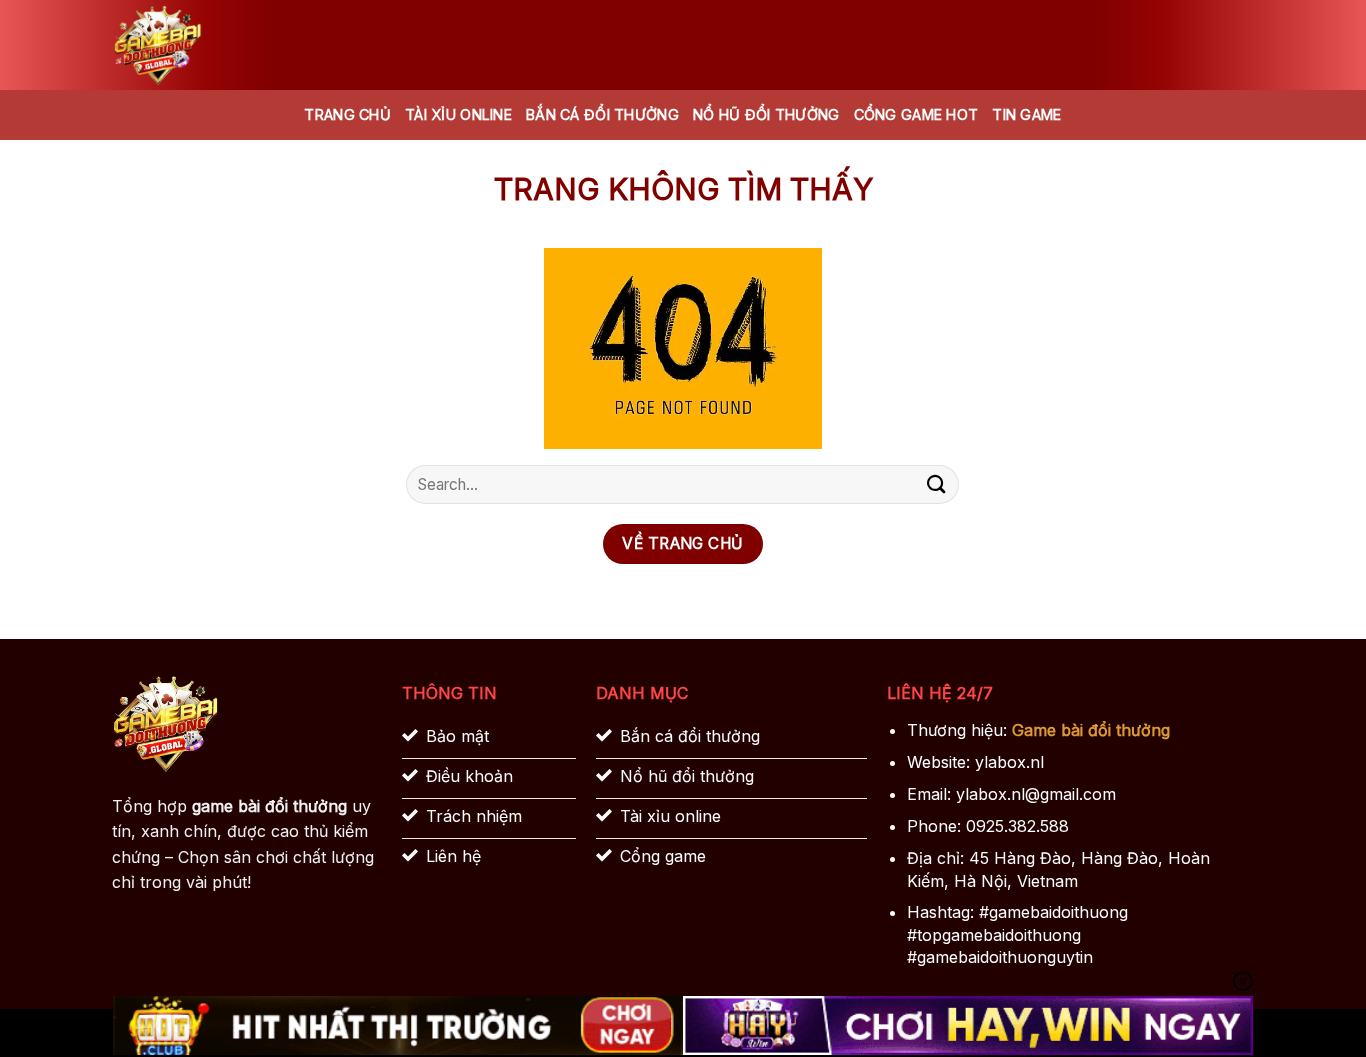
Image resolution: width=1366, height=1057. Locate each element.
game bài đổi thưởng (269, 806)
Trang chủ (347, 114)
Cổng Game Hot (916, 114)
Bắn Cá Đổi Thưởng (602, 114)
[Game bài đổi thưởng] (213, 45)
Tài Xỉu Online (458, 114)
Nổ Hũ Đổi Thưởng (766, 114)
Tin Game (1026, 114)
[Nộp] (936, 484)
